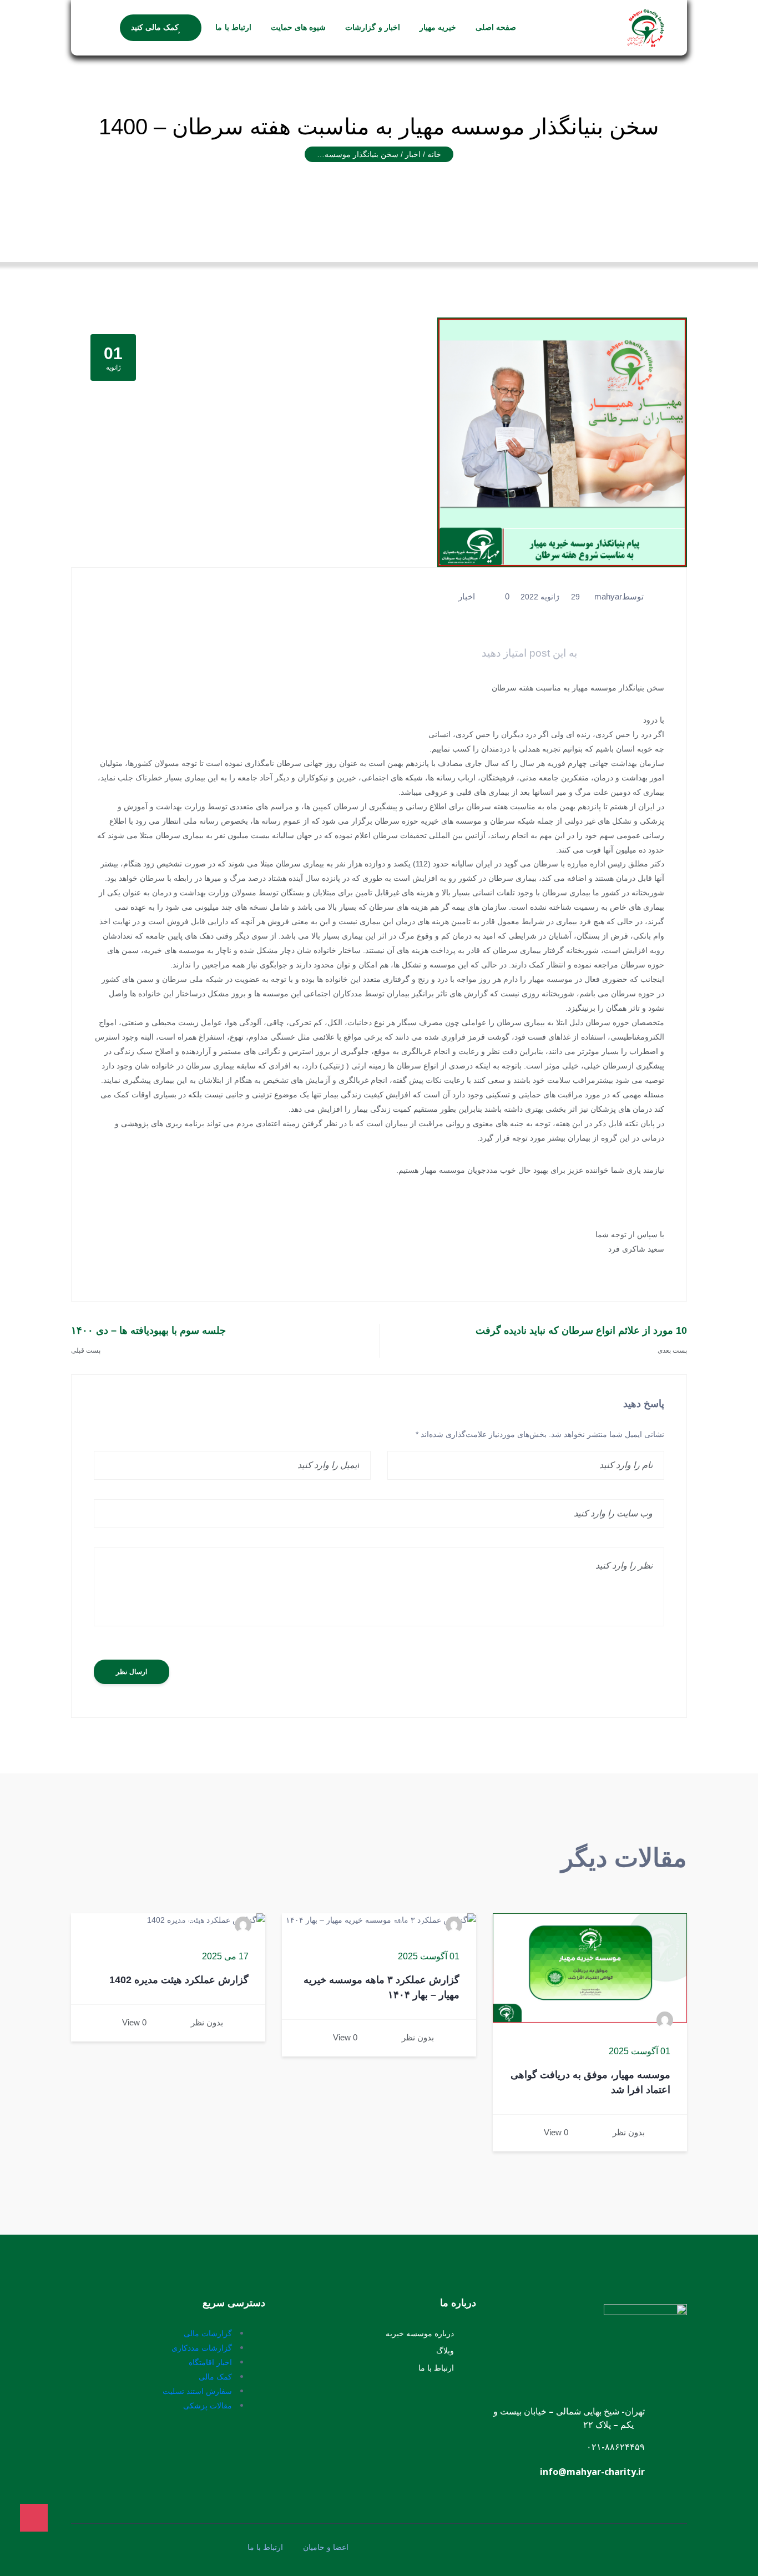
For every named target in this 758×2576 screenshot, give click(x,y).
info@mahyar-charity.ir (592, 2472)
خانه (434, 154)
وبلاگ (445, 2350)
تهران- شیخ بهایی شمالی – (596, 2411)
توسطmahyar (619, 596)
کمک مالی (215, 2376)
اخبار (467, 596)
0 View (556, 2132)
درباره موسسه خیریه (420, 2333)
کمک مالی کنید (155, 28)
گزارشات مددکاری (202, 2348)
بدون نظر (629, 2132)
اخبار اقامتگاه (210, 2362)
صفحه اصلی (496, 28)
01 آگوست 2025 (640, 2051)
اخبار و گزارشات (373, 28)
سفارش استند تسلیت (197, 2391)
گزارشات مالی (208, 2333)
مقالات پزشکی (208, 2405)
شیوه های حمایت (299, 28)
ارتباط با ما (233, 28)
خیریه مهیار (438, 28)
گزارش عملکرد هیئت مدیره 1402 (179, 1980)
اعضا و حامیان (326, 2547)
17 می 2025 (225, 1957)
